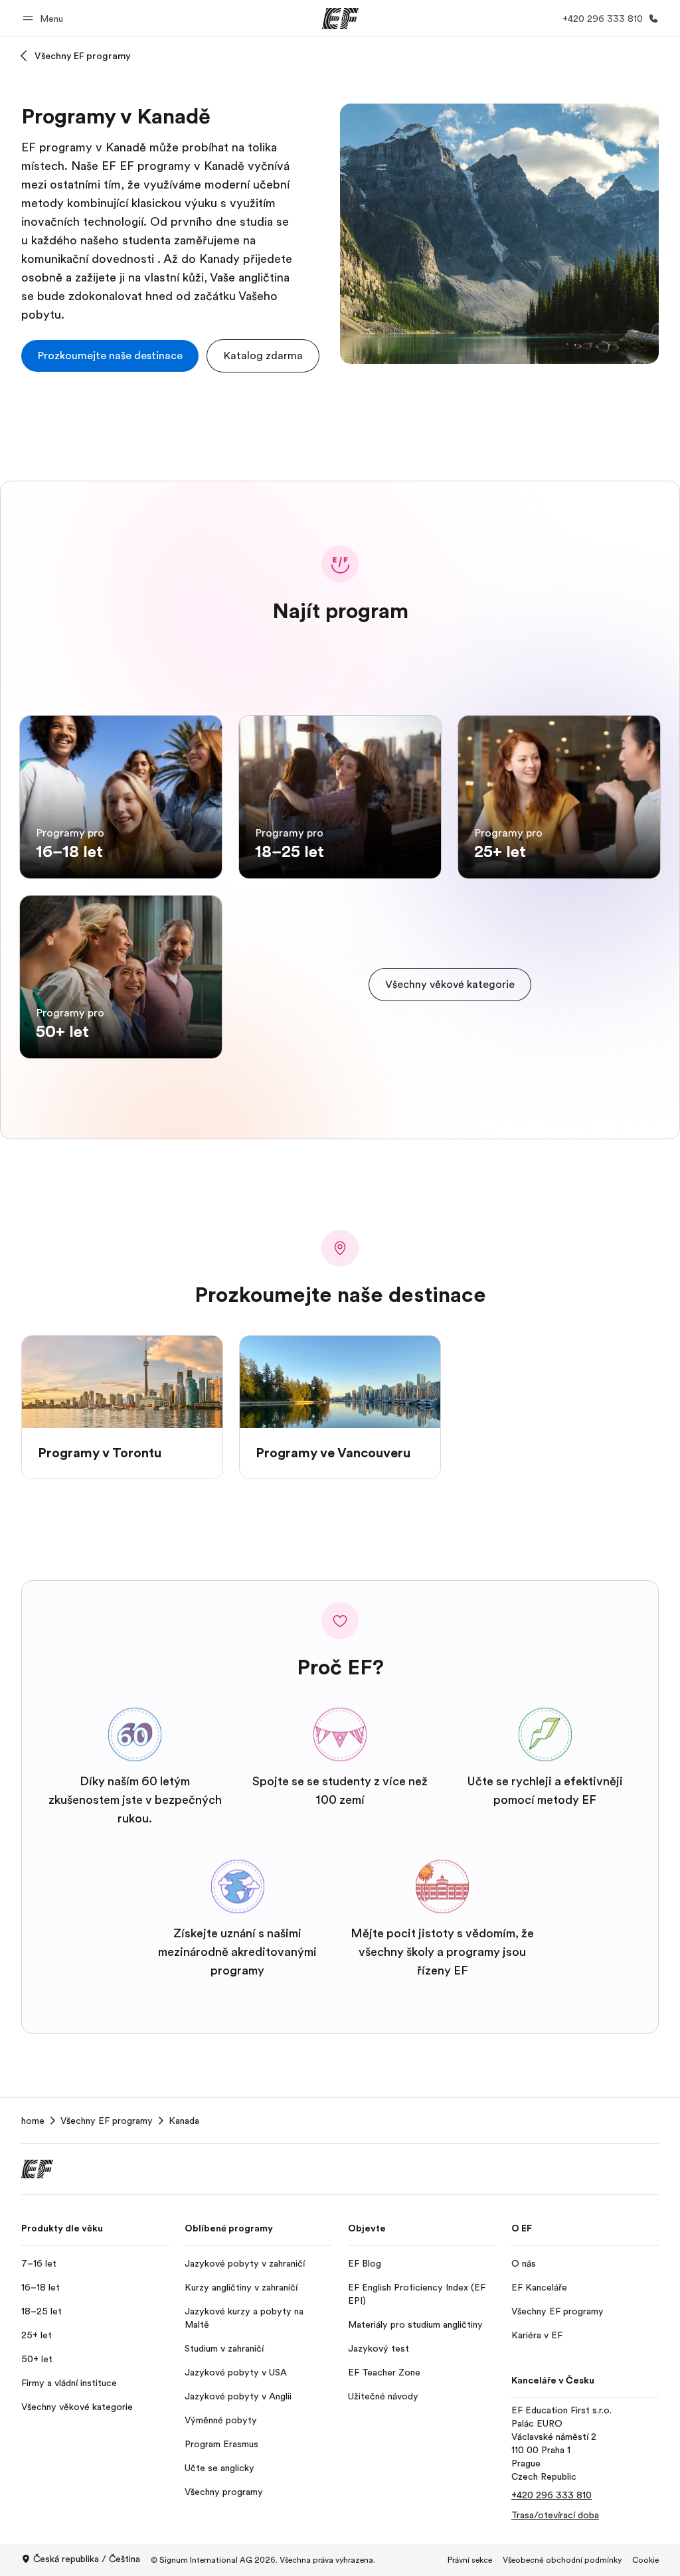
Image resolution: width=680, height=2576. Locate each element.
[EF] (340, 19)
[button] (45, 18)
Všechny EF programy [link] (107, 2121)
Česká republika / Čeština (87, 2559)
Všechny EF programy (83, 56)
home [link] (33, 2121)
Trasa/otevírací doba (555, 2515)
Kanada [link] (184, 2121)
